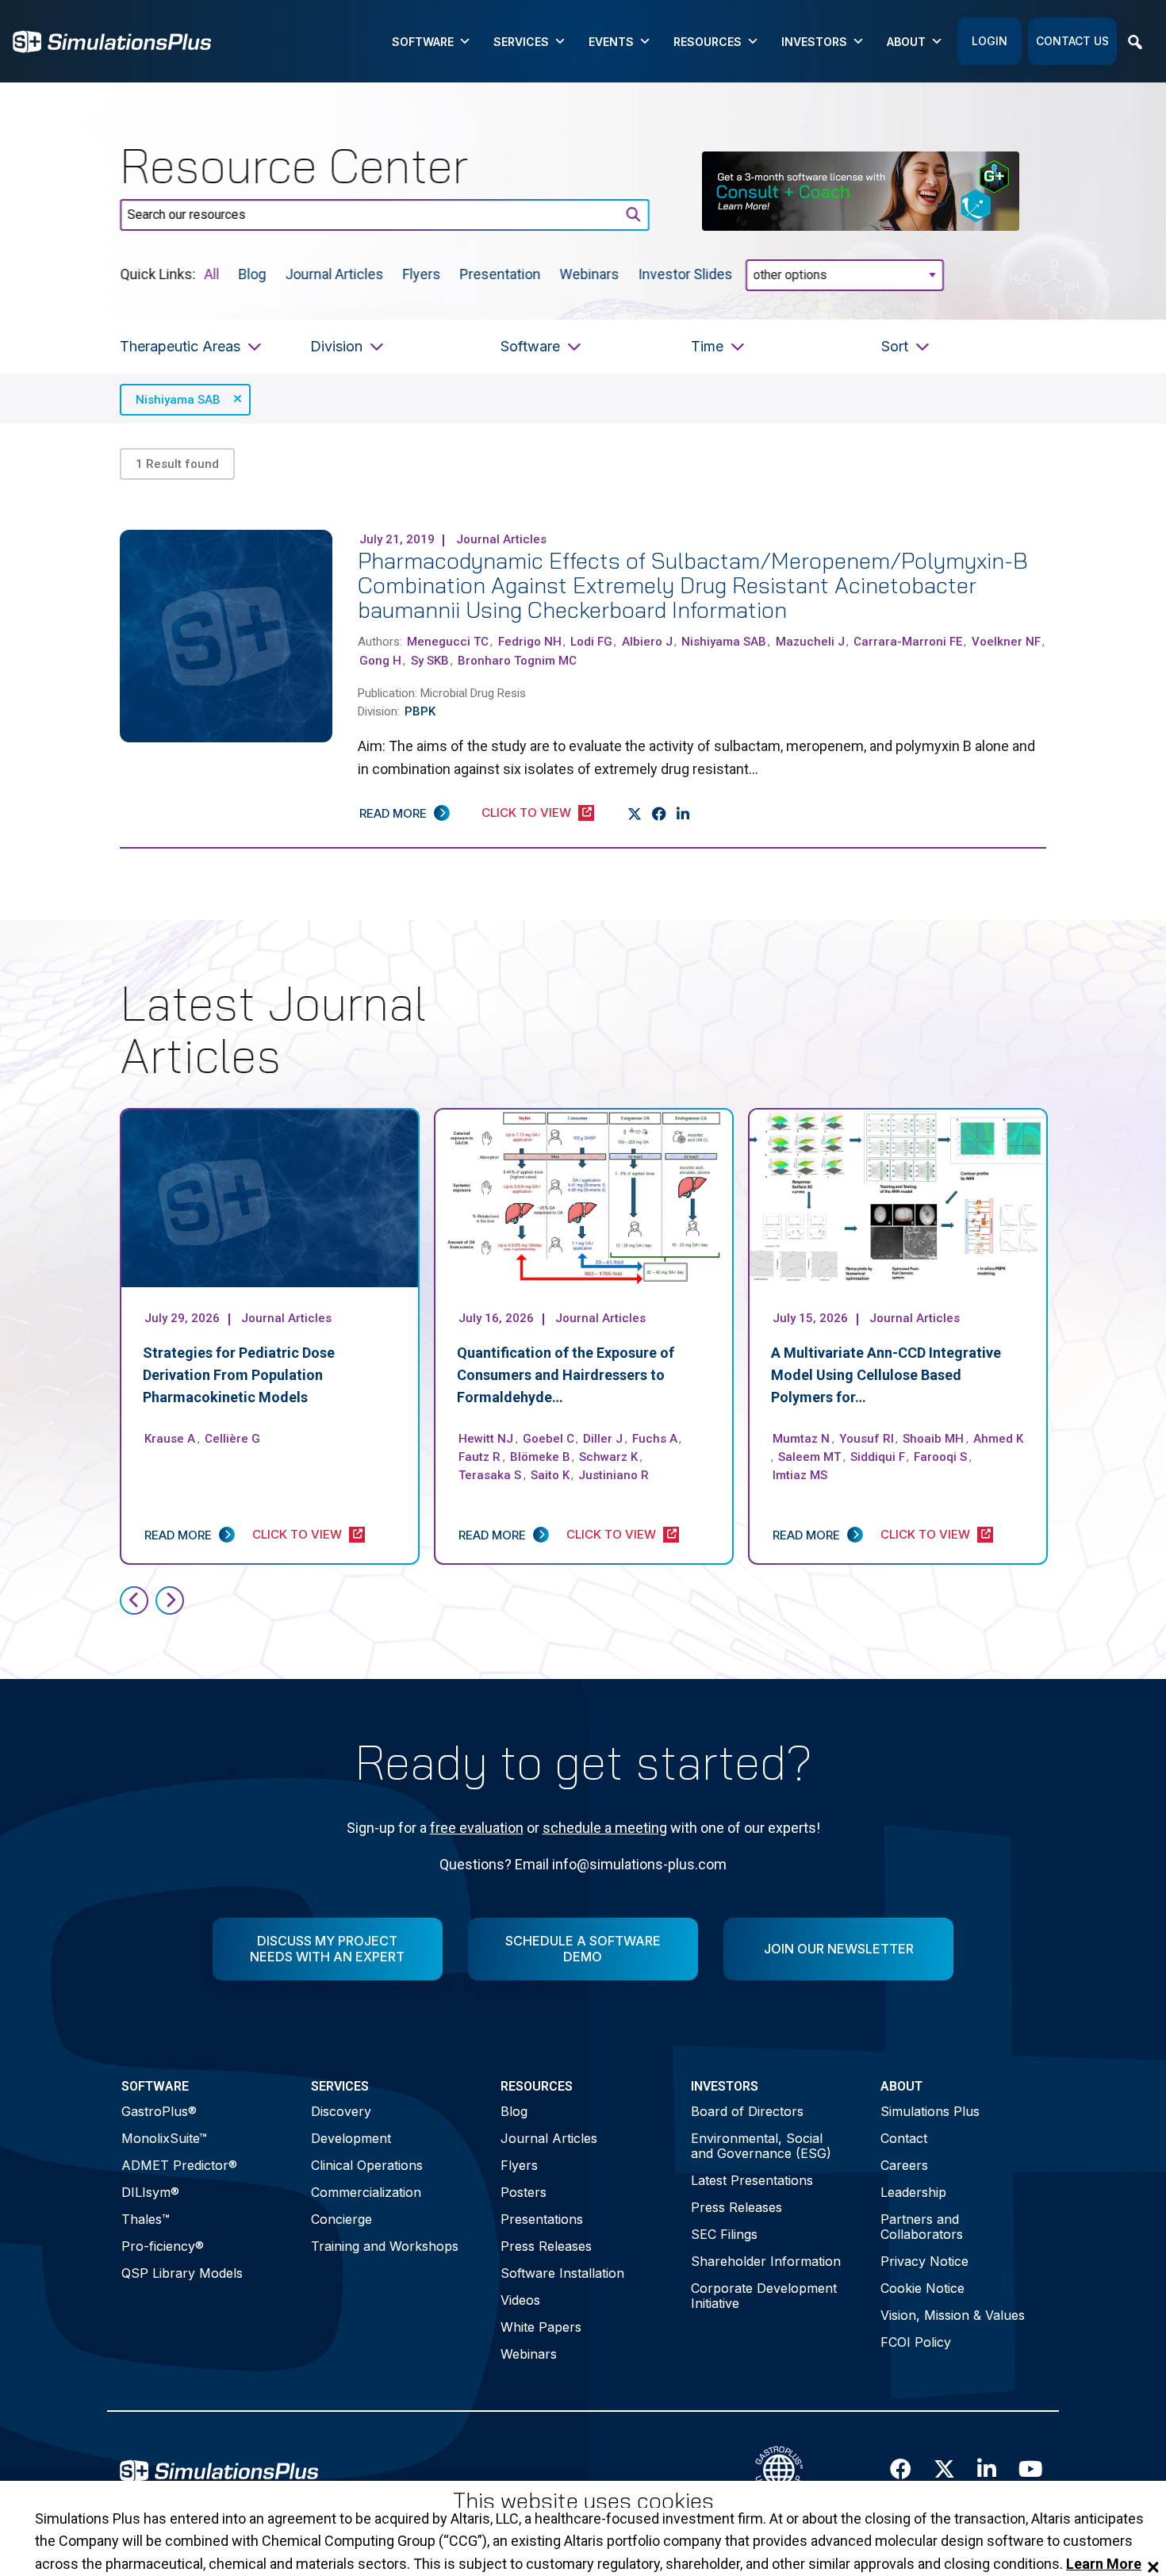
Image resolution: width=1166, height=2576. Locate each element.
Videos (520, 2300)
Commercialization (366, 2192)
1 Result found (177, 464)
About (906, 42)
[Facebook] (660, 815)
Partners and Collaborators (922, 2227)
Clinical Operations (367, 2165)
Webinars (590, 273)
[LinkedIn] (683, 815)
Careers (904, 2165)
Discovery (341, 2111)
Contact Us (1072, 41)
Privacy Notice (924, 2261)
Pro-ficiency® (163, 2246)
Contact (904, 2138)
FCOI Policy (916, 2342)
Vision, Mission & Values (953, 2315)
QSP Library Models (182, 2273)
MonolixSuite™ (164, 2138)
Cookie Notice (922, 2288)
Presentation (501, 273)
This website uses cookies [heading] (583, 2501)
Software (423, 42)
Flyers (422, 273)
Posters (524, 2192)
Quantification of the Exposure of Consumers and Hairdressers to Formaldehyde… (566, 1375)
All (212, 273)
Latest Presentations (752, 2180)
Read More (393, 813)
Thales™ (146, 2219)
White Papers (541, 2327)
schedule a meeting (605, 1828)
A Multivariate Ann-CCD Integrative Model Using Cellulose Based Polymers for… (886, 1375)
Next (170, 1600)
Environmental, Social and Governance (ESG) (761, 2146)
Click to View (526, 813)
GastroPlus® (159, 2111)
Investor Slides (686, 273)
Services (521, 42)
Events (611, 42)
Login (990, 41)
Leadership (913, 2192)
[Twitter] (635, 815)
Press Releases (546, 2246)
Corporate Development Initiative (764, 2296)
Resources (708, 42)
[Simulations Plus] (112, 40)
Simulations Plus (930, 2111)
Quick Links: (157, 273)
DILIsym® (150, 2192)
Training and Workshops (385, 2246)
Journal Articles (335, 273)
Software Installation (562, 2273)
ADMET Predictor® (179, 2165)
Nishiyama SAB (178, 400)
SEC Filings (724, 2234)
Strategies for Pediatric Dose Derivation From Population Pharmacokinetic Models (239, 1375)
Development (351, 2138)
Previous (134, 1600)
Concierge (341, 2219)
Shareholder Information (766, 2261)
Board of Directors (747, 2111)
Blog (253, 273)
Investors (814, 42)
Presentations (542, 2219)
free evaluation (477, 1828)
